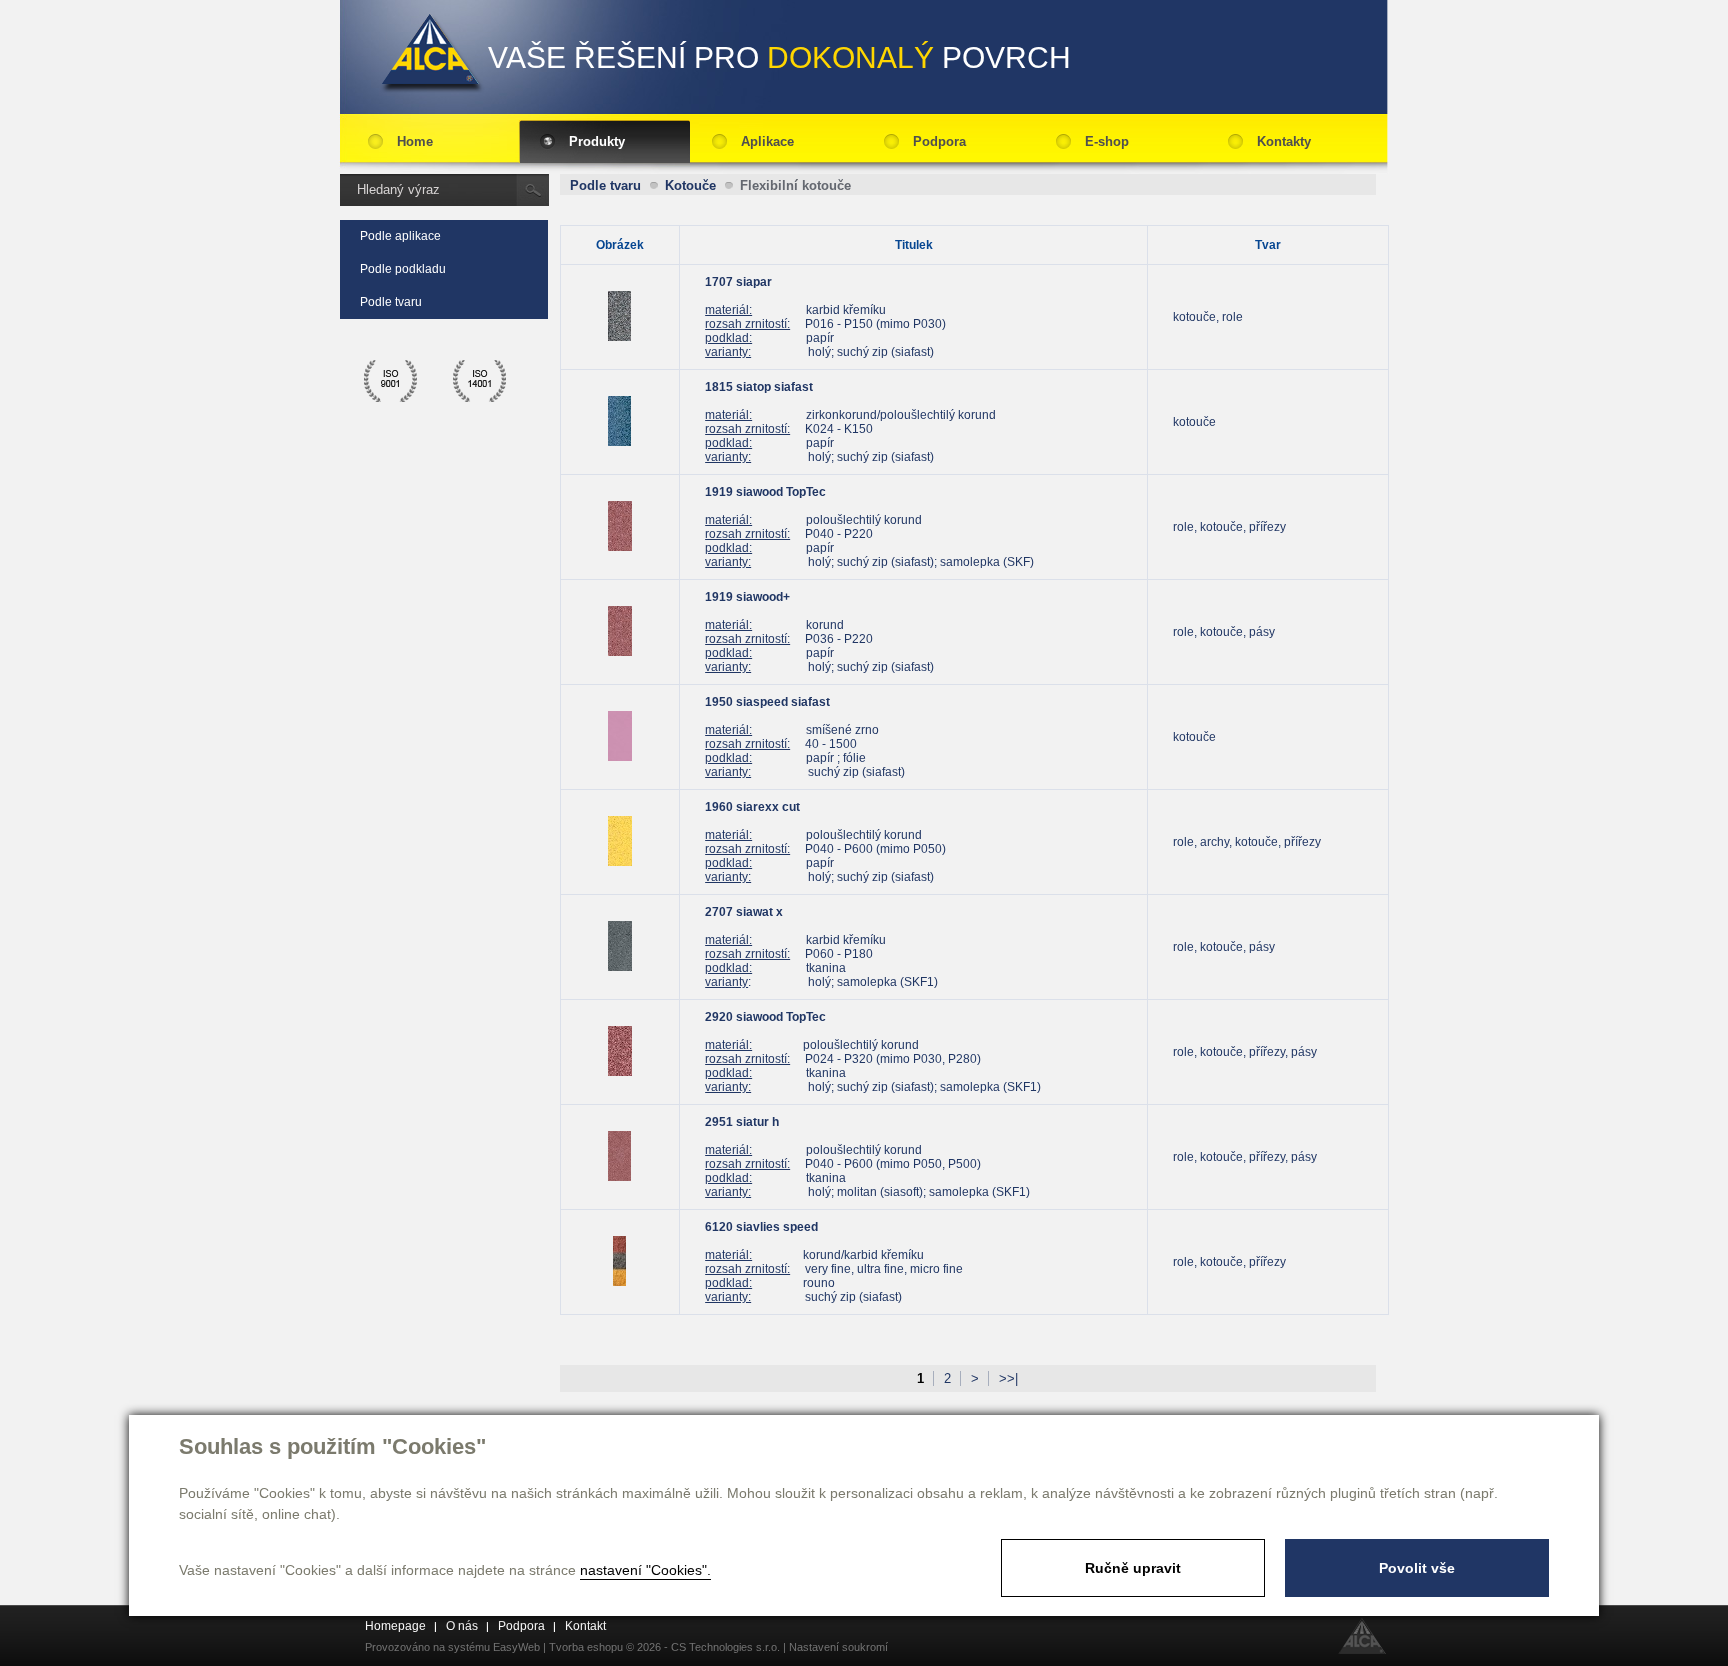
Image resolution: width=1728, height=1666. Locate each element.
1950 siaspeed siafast (767, 702)
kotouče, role (1208, 317)
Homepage (395, 1626)
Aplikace (767, 141)
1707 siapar (738, 282)
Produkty (597, 141)
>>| (1008, 1378)
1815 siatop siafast (759, 387)
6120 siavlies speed (761, 1227)
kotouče (1194, 422)
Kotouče (690, 185)
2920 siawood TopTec (765, 1017)
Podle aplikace (400, 236)
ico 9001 (391, 381)
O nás (462, 1626)
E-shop (1107, 141)
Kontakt (585, 1626)
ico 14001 (480, 381)
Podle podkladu (403, 269)
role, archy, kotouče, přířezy (1247, 842)
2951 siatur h (742, 1122)
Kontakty (1284, 141)
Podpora (939, 141)
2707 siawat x (744, 912)
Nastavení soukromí (838, 1647)
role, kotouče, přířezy (1229, 527)
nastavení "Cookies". (645, 1570)
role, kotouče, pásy (1224, 632)
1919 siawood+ (747, 597)
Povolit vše (1417, 1568)
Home (415, 141)
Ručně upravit (1133, 1568)
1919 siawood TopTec (765, 492)
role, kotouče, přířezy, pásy (1245, 1052)
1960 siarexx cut (752, 807)
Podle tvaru (391, 302)
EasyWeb (516, 1647)
